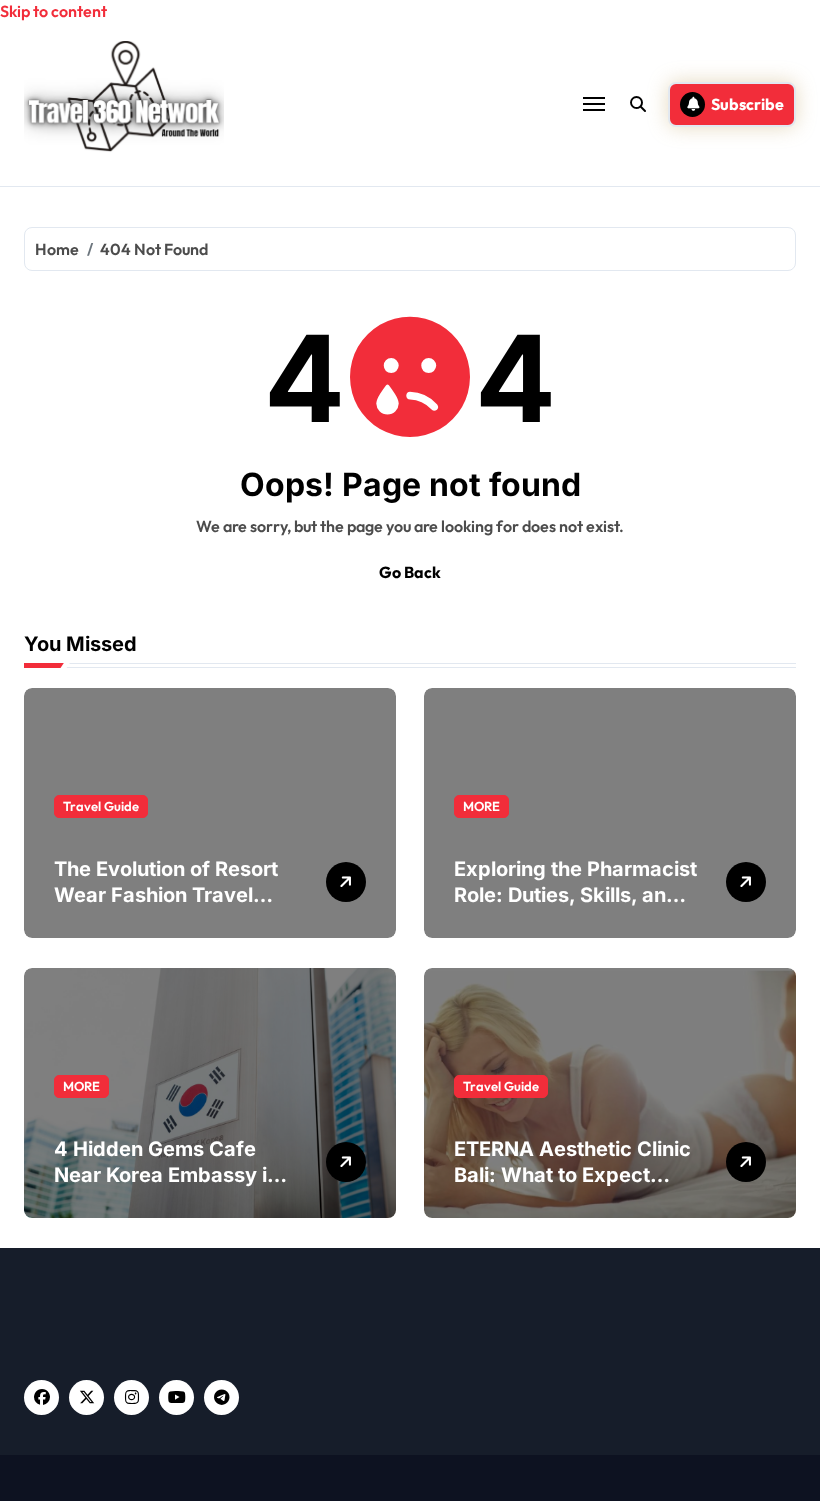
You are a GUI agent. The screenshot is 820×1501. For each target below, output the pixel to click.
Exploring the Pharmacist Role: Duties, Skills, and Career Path (575, 895)
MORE (481, 806)
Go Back (410, 572)
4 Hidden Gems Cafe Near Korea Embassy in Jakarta (166, 1175)
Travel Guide (101, 806)
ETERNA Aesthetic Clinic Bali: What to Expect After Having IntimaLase (572, 1175)
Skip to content (53, 11)
